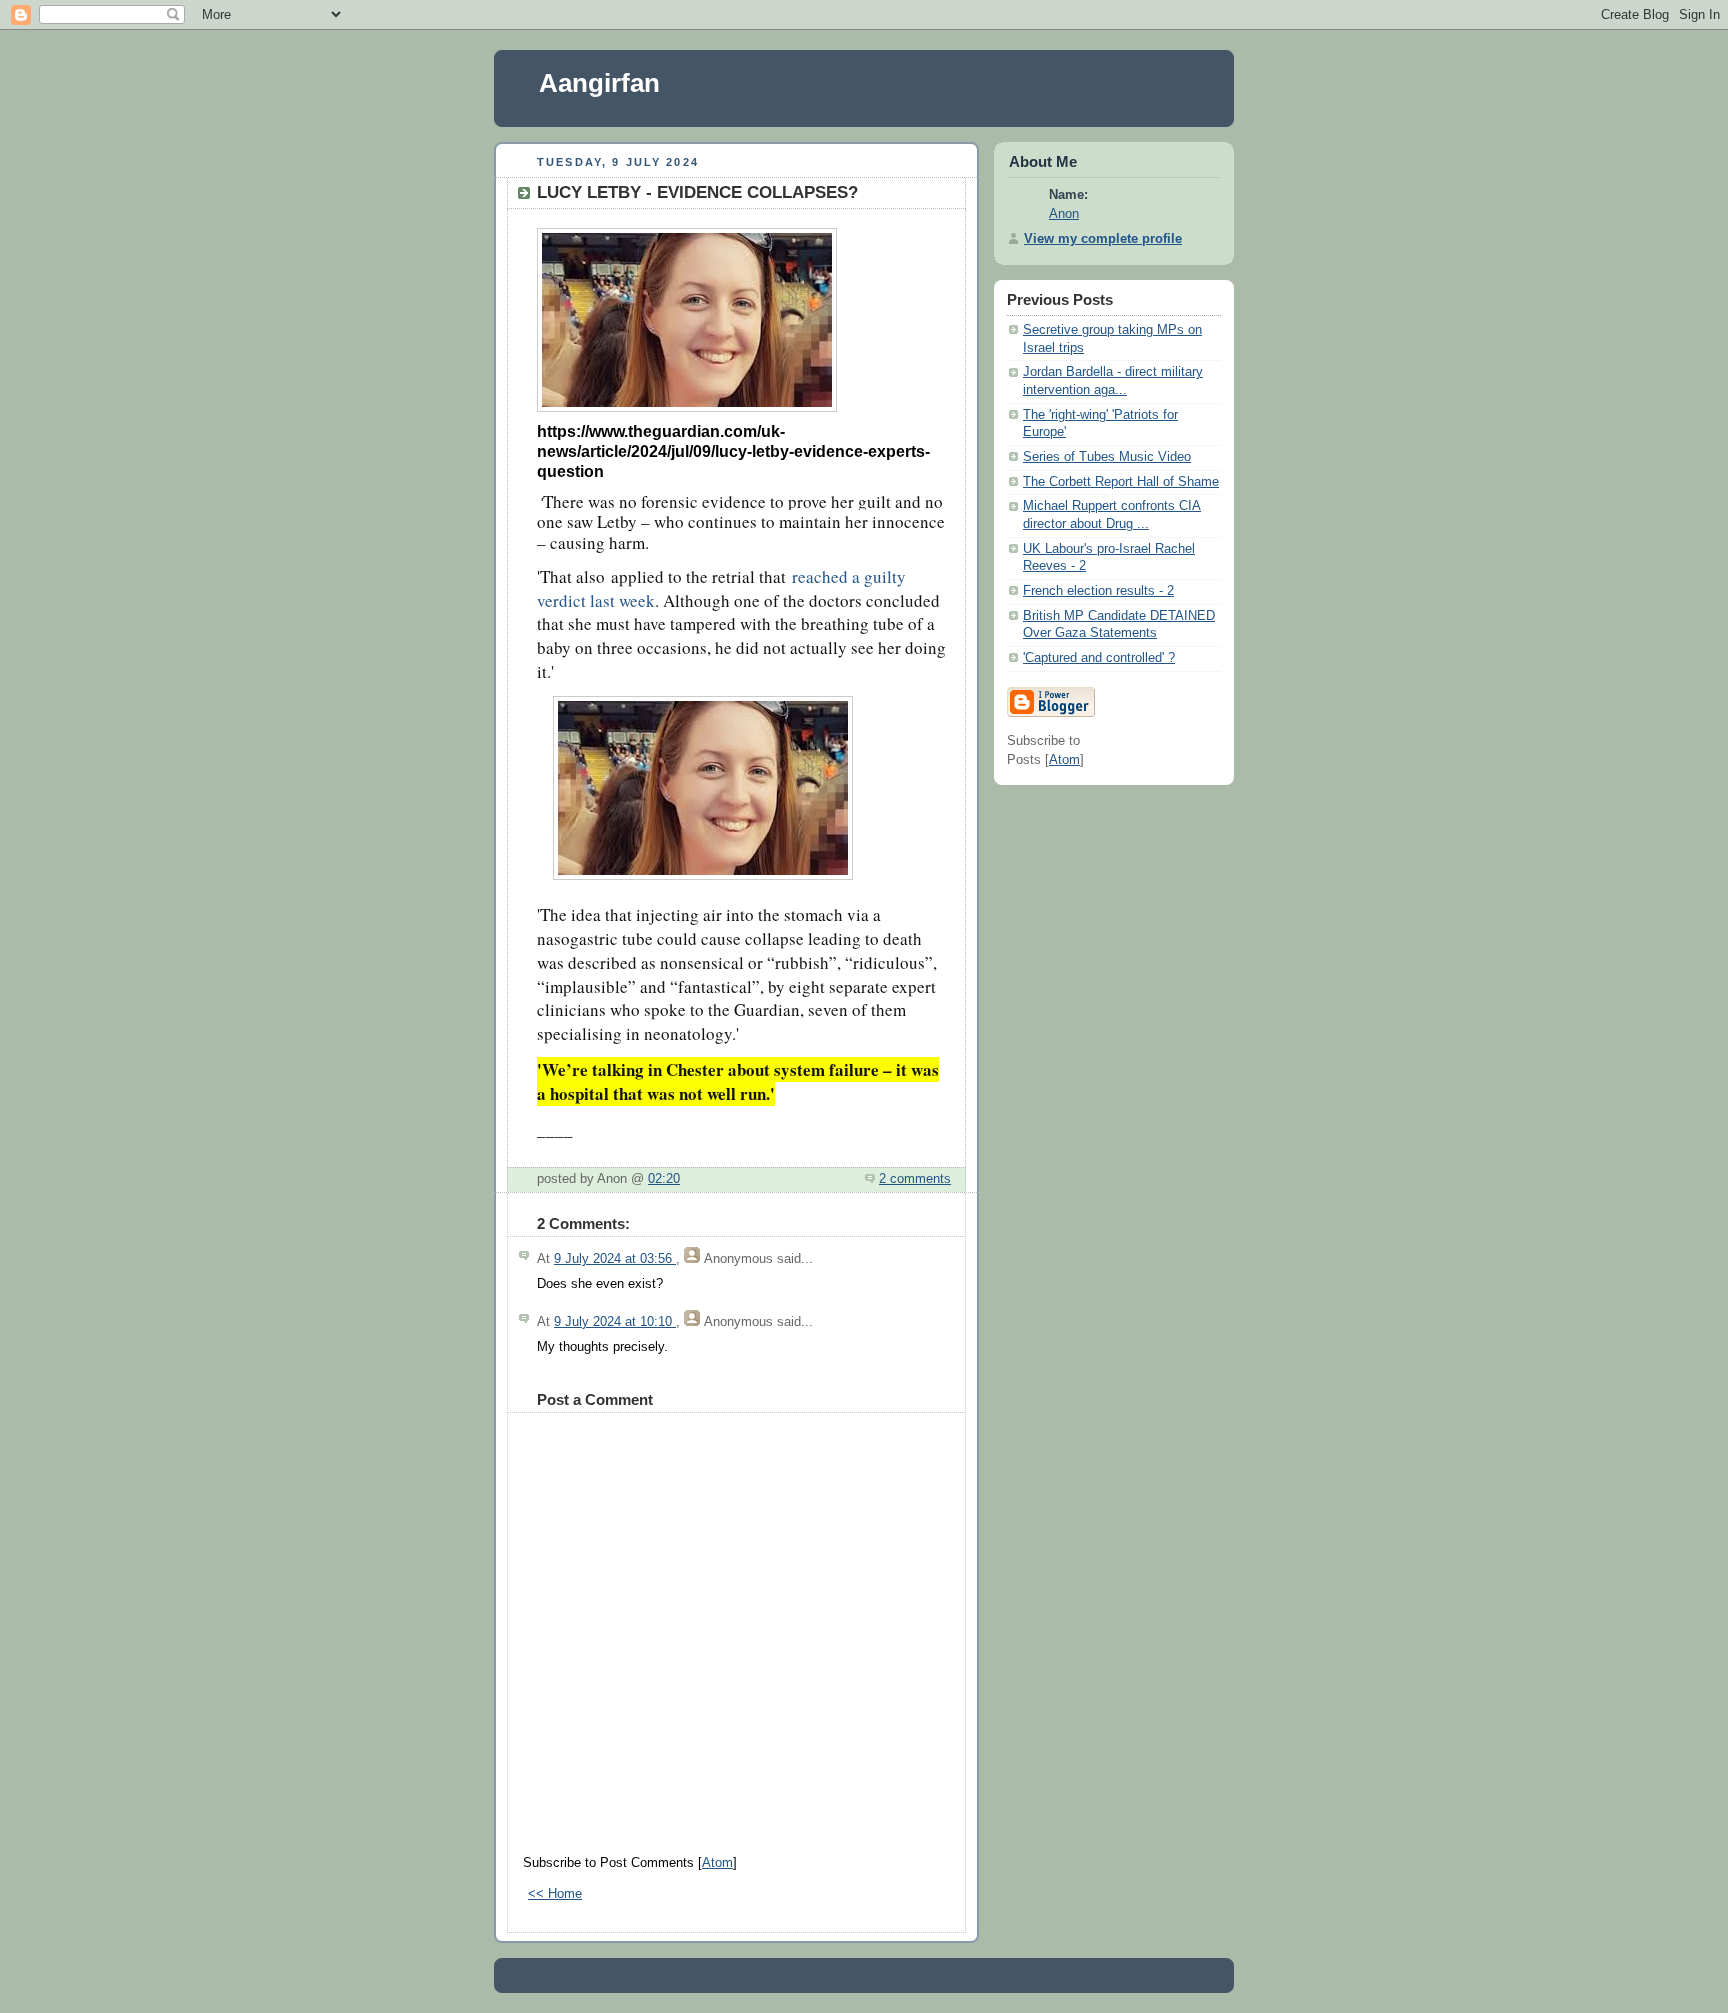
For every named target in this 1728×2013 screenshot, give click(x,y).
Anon (1064, 214)
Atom (717, 1863)
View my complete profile (1103, 239)
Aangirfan (599, 83)
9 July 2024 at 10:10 (615, 1322)
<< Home (555, 1894)
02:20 (664, 1179)
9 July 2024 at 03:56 (615, 1259)
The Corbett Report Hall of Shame (1121, 482)
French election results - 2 (1098, 591)
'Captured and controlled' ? (1099, 658)
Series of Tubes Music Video (1107, 457)
